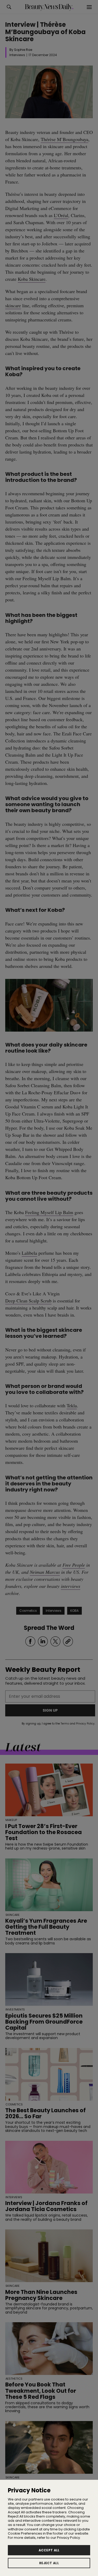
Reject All (49, 2563)
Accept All (49, 2550)
